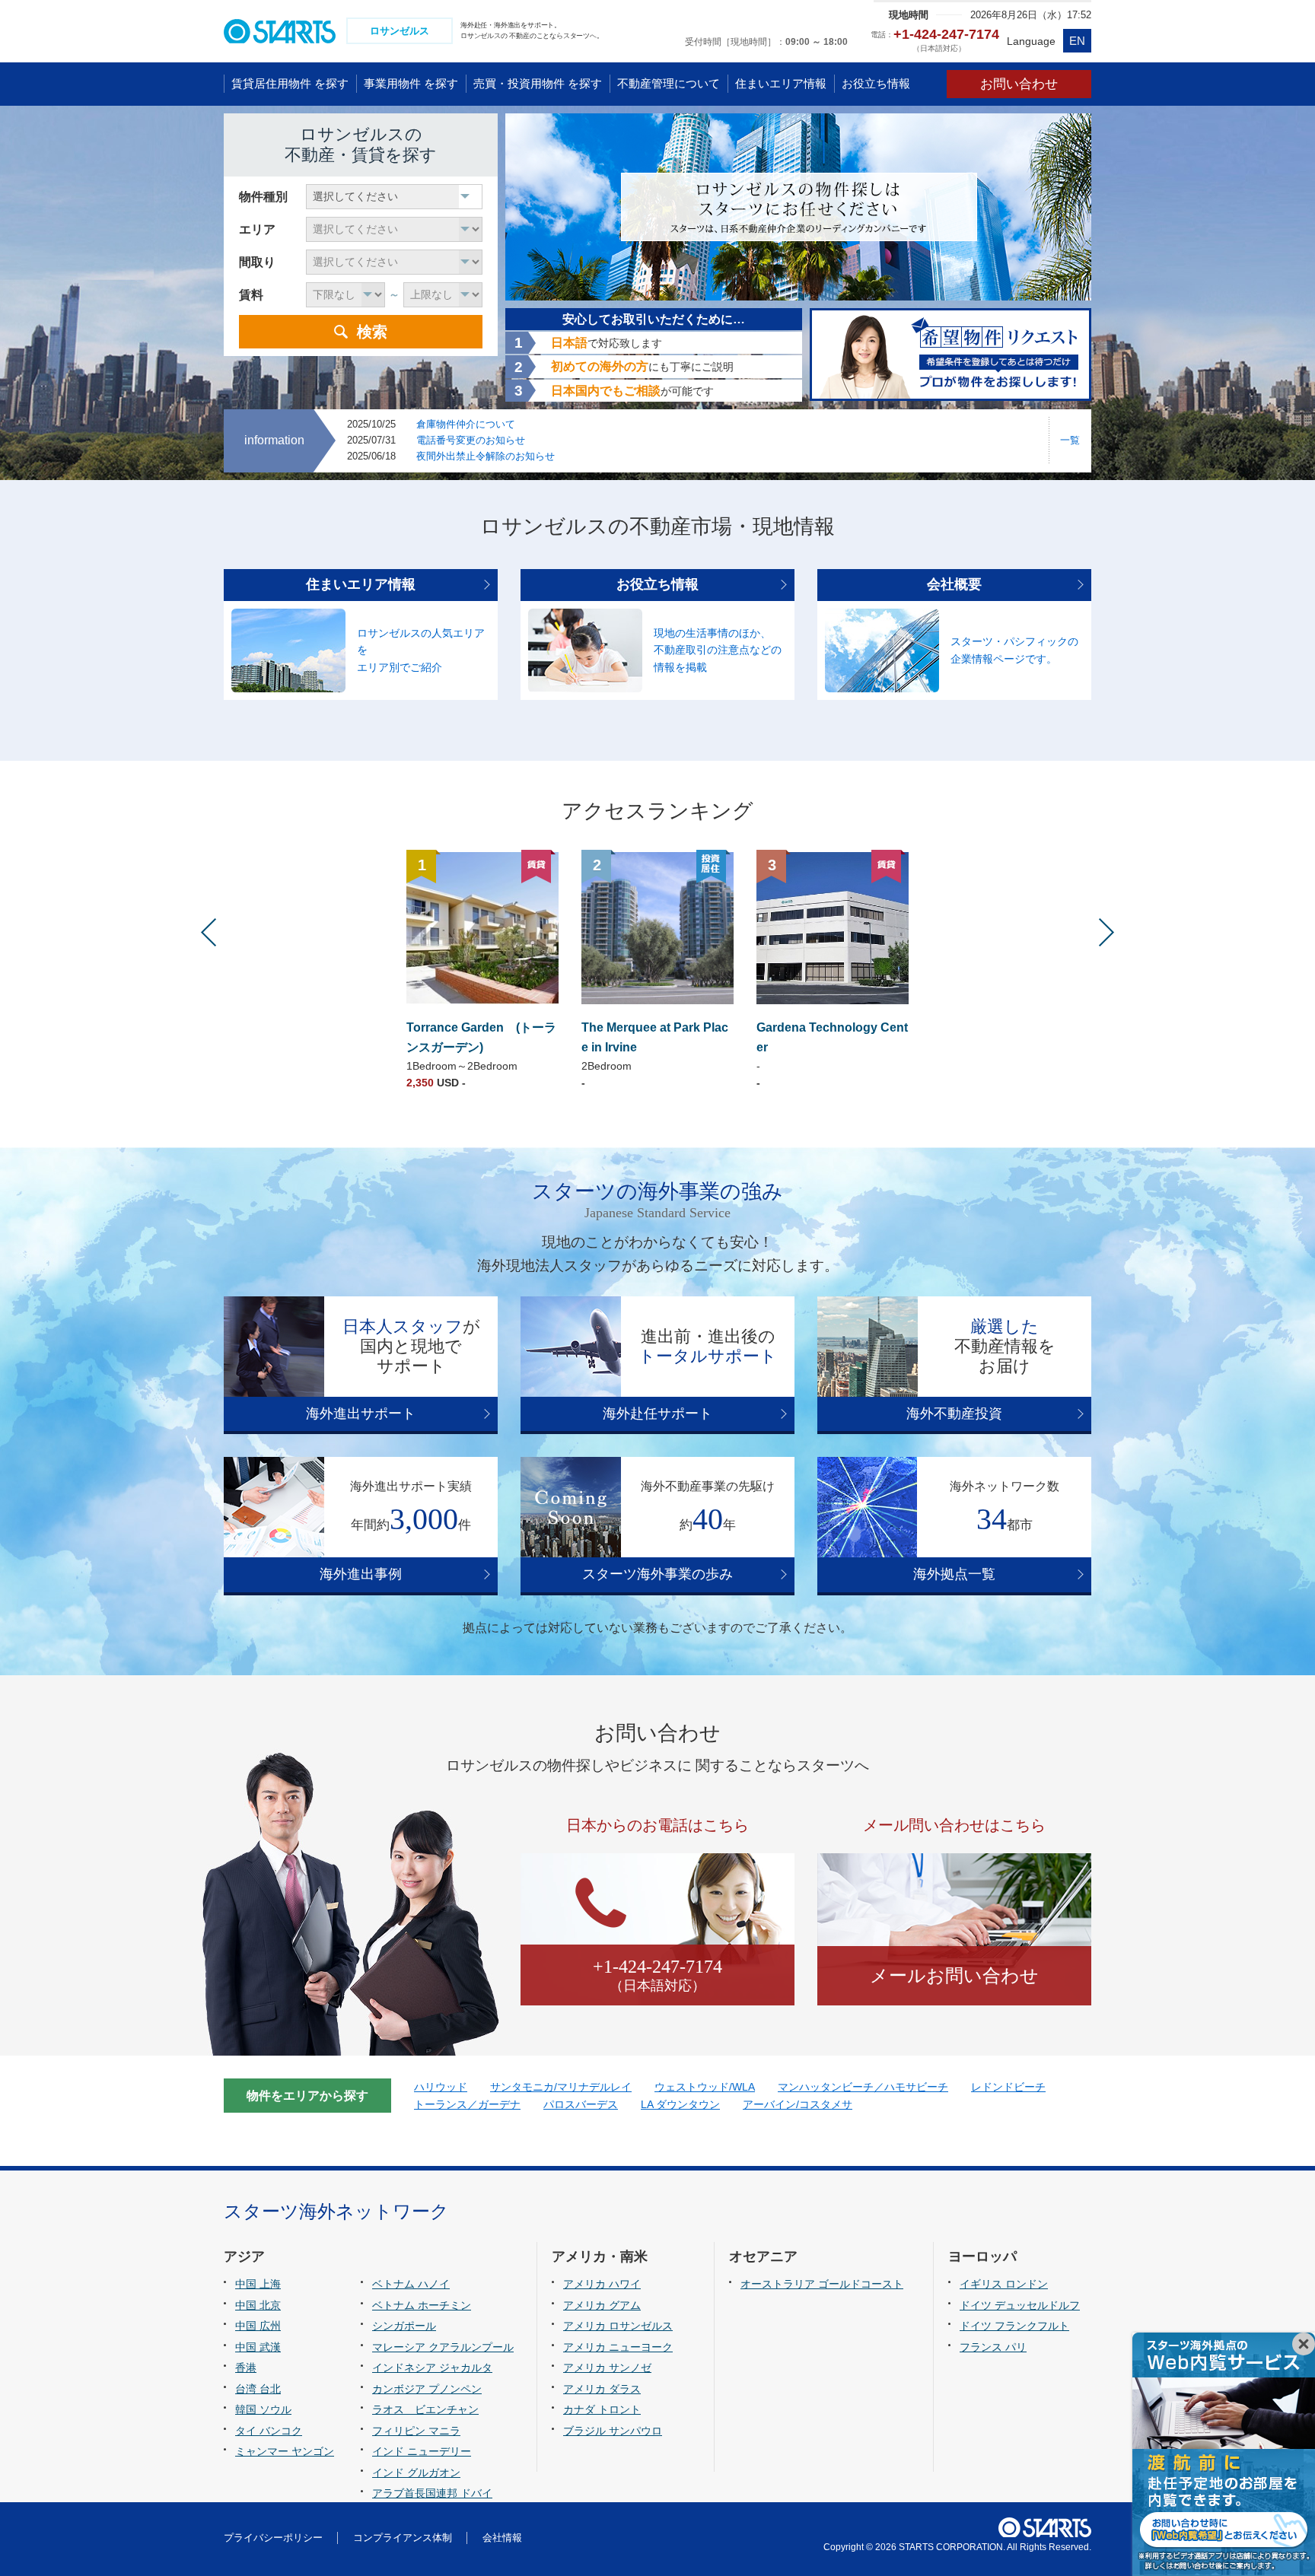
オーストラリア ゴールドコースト (822, 2284)
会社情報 (502, 2538)
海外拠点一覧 (954, 1574)
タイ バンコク (269, 2431)
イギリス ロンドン (1004, 2284)
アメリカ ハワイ (602, 2284)
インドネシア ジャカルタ (432, 2368)
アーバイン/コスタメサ (798, 2104)
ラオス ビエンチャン (425, 2409)
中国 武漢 (258, 2347)
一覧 (1070, 440)
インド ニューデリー (422, 2451)
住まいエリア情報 (361, 584)
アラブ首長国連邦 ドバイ (432, 2493)
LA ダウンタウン (680, 2104)
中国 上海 (258, 2284)
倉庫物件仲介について (466, 424)
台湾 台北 (258, 2389)
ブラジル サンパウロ (613, 2431)
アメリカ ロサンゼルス (618, 2326)
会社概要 (954, 584)
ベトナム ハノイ (411, 2284)
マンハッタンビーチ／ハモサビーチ (863, 2087)
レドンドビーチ (1008, 2087)
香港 (246, 2368)
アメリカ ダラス (602, 2389)
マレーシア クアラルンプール (443, 2347)
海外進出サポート (361, 1414)
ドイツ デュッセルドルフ (1020, 2305)
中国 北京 (258, 2305)
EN (1077, 41)
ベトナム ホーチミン (422, 2305)
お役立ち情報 (657, 584)
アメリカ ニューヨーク (618, 2347)
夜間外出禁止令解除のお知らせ (486, 456)
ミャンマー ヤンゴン (285, 2451)
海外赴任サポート (657, 1414)
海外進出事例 (361, 1574)
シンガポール (404, 2326)
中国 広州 (258, 2326)
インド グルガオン (416, 2473)
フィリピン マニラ (416, 2431)
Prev (209, 932)
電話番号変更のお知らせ (471, 440)
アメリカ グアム (602, 2305)
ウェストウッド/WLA (705, 2087)
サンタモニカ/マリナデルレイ (561, 2087)
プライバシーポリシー (273, 2538)
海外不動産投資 (954, 1414)
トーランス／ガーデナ (467, 2104)
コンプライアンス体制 (403, 2538)
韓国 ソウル (263, 2409)
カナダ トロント (602, 2409)
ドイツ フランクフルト (1014, 2326)
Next (1106, 932)
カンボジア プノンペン (427, 2389)
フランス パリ (993, 2347)
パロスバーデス (581, 2104)
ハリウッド (441, 2087)
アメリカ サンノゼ (607, 2368)
